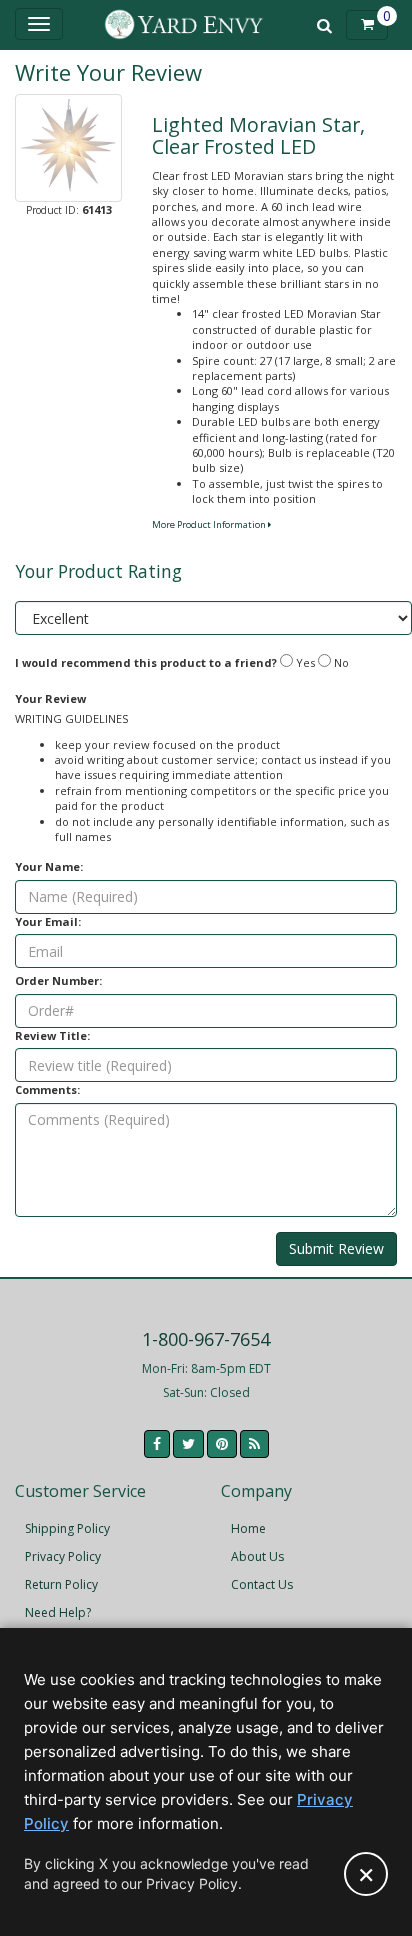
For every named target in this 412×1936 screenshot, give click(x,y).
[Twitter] (188, 1444)
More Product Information (210, 524)
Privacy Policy (63, 1556)
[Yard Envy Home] (183, 25)
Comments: (47, 1089)
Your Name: (49, 866)
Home (248, 1528)
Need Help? (58, 1612)
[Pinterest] (222, 1444)
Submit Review (336, 1248)
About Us (257, 1556)
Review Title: (52, 1035)
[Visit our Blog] (254, 1444)
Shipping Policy (67, 1528)
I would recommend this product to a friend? (146, 662)
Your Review (50, 698)
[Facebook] (157, 1444)
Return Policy (61, 1584)
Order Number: (58, 980)
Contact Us (262, 1584)
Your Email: (48, 921)
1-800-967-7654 (206, 1339)
